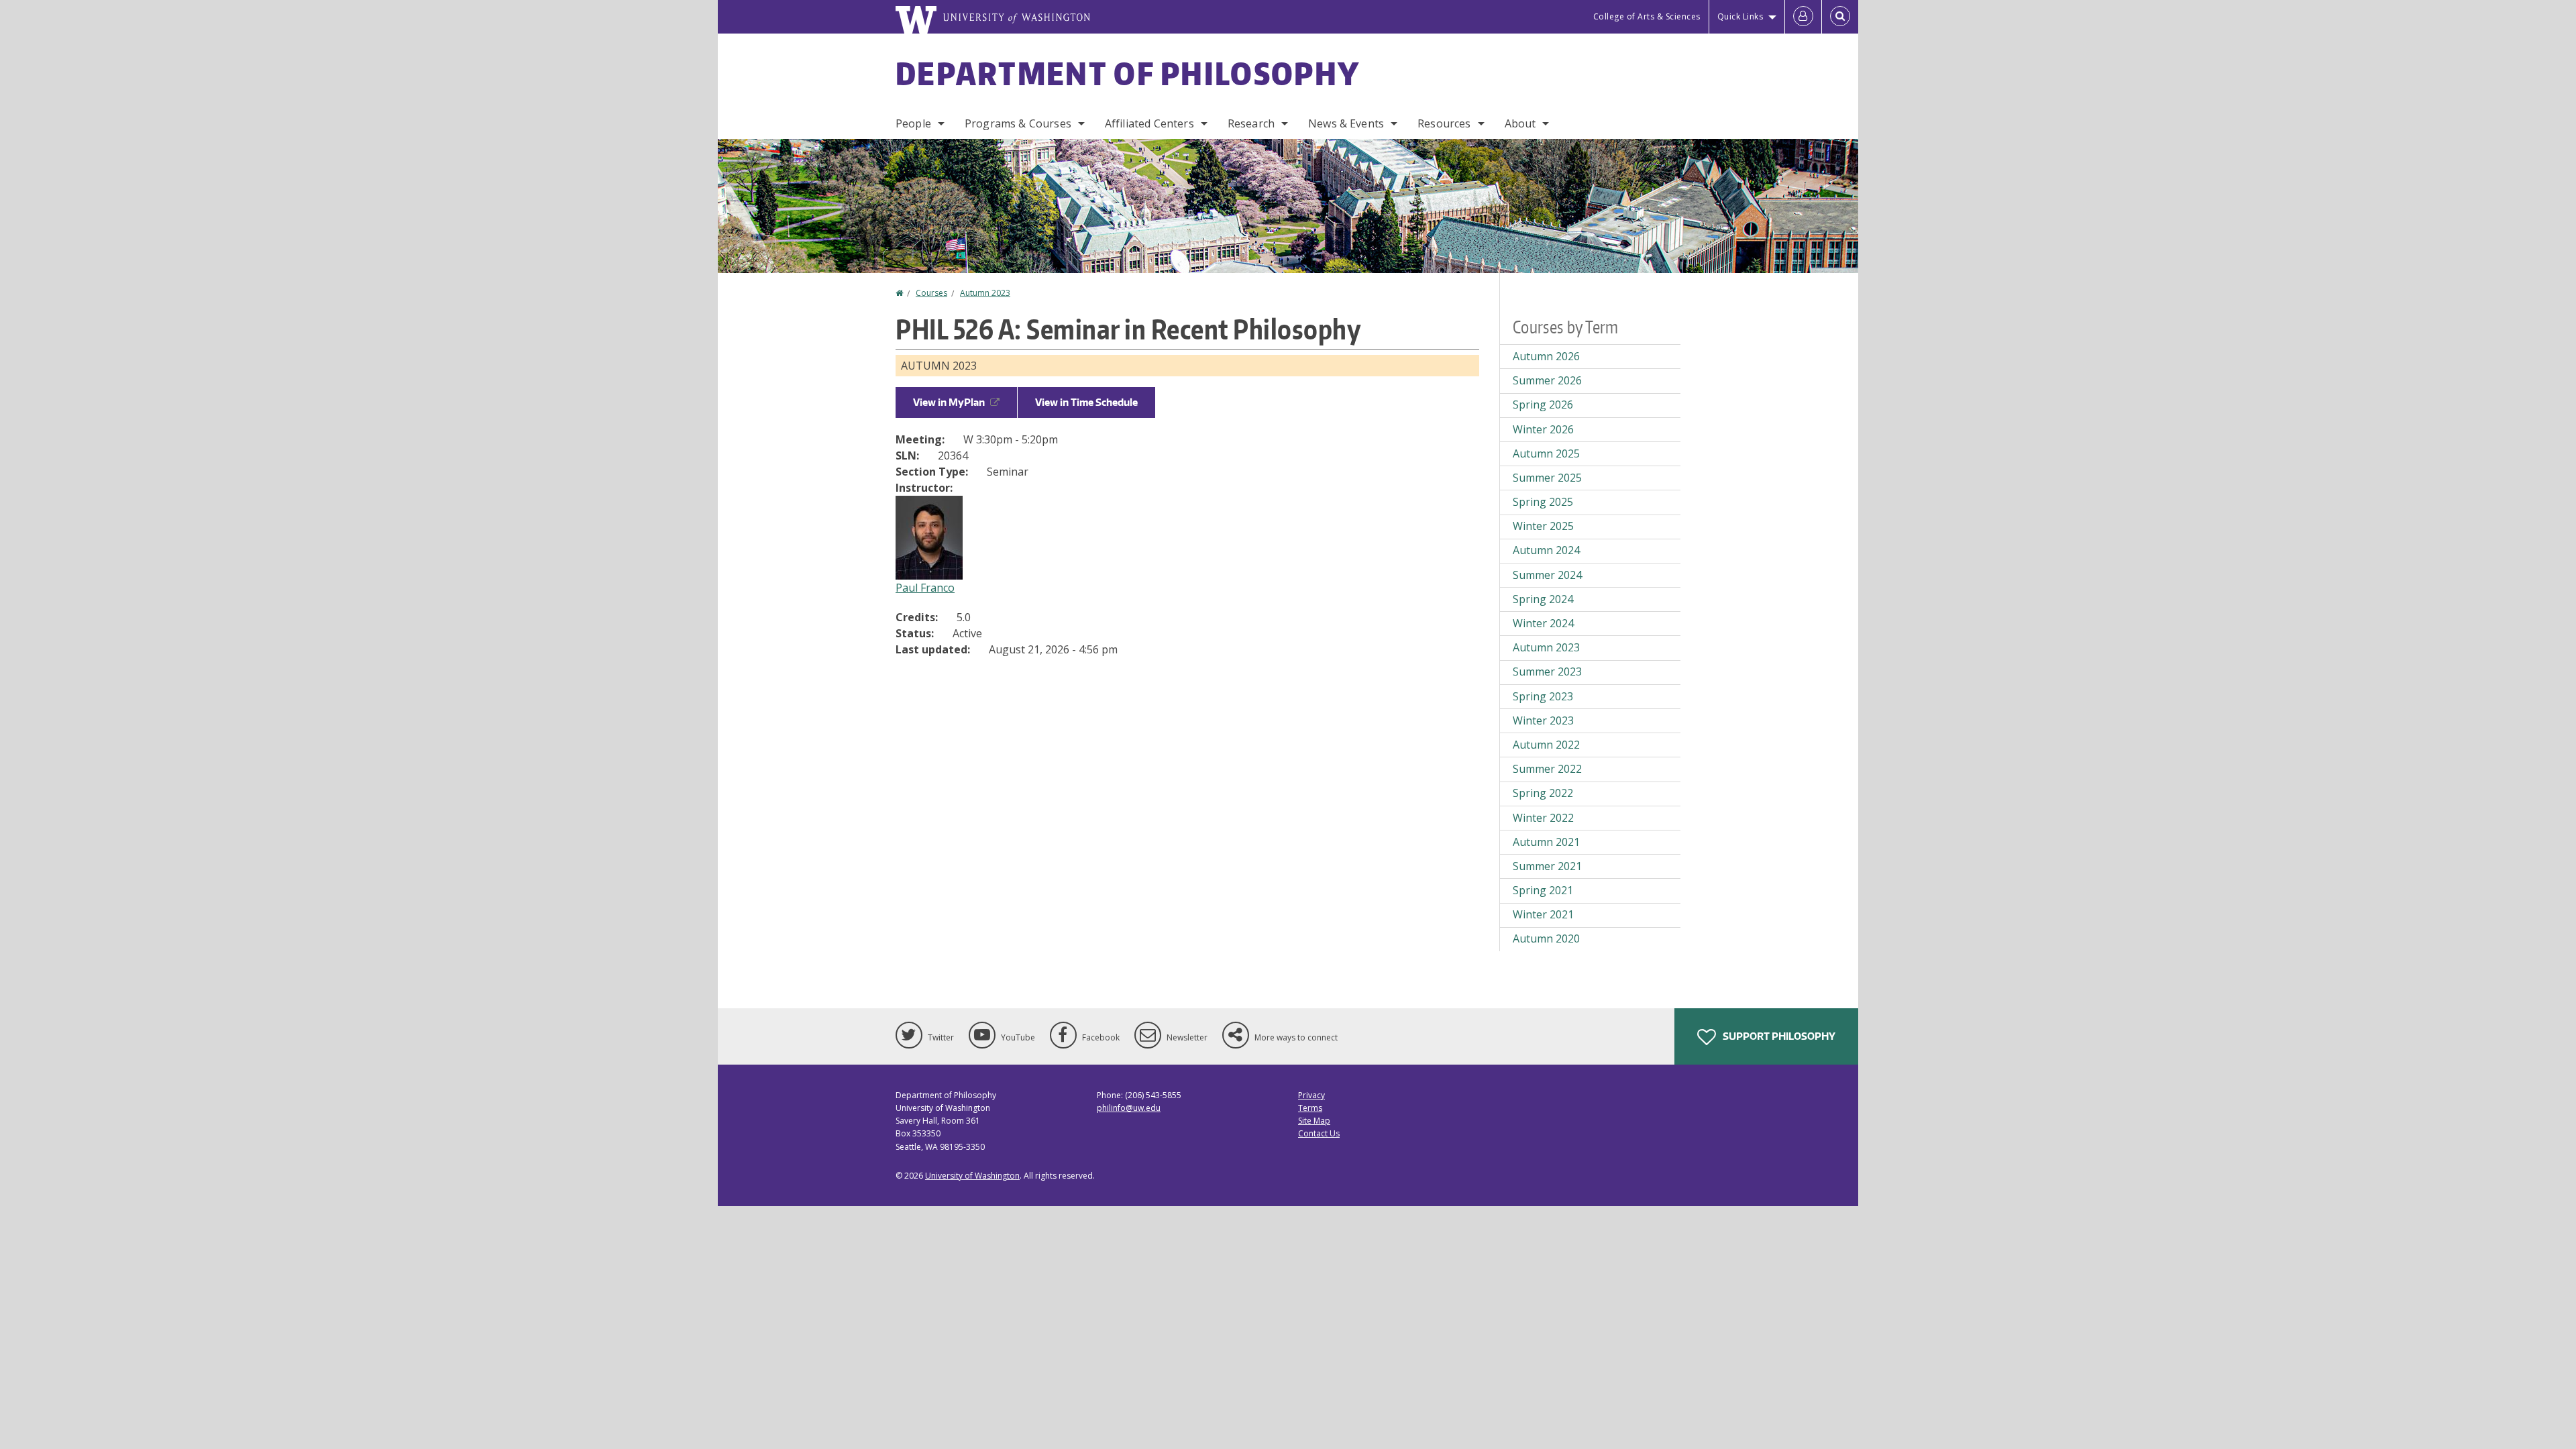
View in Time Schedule (1086, 402)
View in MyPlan (949, 402)
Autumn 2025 (1546, 453)
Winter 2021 (1543, 914)
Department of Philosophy (1128, 73)
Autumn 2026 (1546, 356)
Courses (931, 293)
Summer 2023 (1547, 672)
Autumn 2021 (1546, 842)
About (1520, 123)
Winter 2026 (1543, 429)
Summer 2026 (1547, 380)
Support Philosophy (1778, 1036)
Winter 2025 (1543, 526)
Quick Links (1740, 16)
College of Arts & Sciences (1647, 16)
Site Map (1314, 1121)
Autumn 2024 (1546, 550)
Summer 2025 (1547, 478)
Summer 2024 (1547, 575)
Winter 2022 (1543, 818)
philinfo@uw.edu (1129, 1108)
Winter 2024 (1543, 623)
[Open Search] (1840, 17)
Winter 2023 (1543, 720)
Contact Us (1319, 1133)
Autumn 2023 (985, 293)
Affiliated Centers (1149, 123)
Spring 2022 (1543, 793)
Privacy (1311, 1095)
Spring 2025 (1543, 502)
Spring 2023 (1543, 696)
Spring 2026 (1543, 405)
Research (1251, 123)
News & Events (1346, 123)
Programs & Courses (1018, 123)
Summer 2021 (1547, 866)
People (913, 123)
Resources (1444, 123)
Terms (1310, 1108)
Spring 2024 (1543, 599)
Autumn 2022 (1546, 745)
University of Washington (972, 1176)
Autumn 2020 (1546, 938)
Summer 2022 (1547, 769)
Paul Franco (925, 588)
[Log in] (1803, 17)
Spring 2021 (1543, 890)
